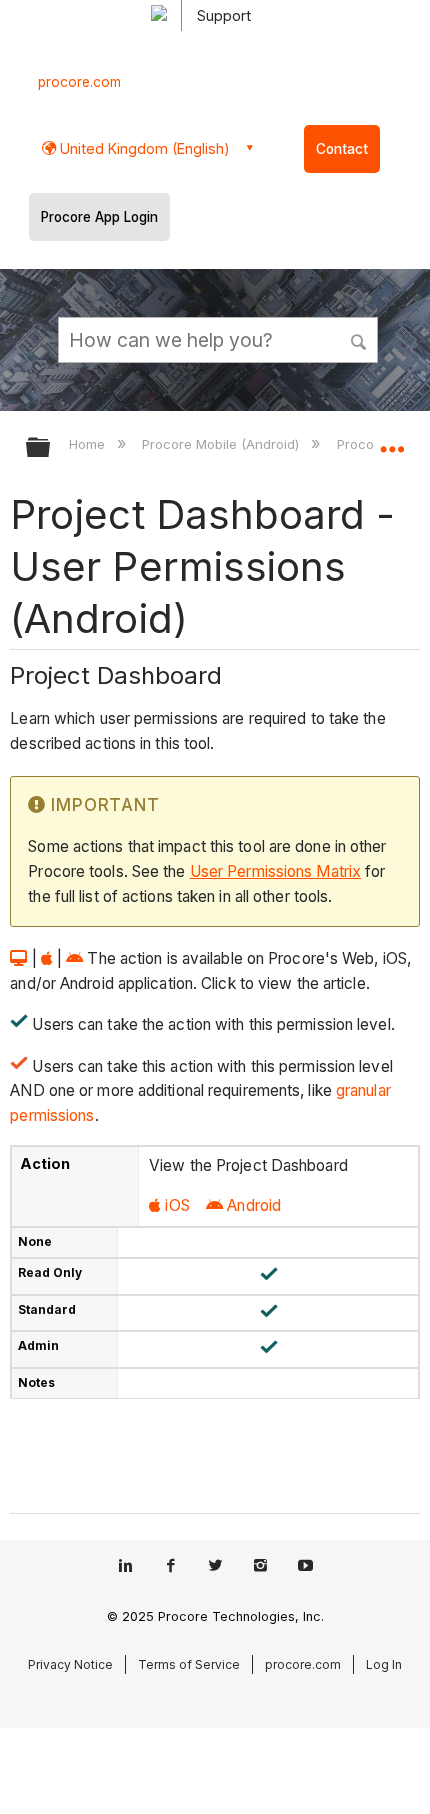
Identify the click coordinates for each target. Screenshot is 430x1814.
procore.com (79, 82)
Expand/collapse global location (392, 441)
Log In (384, 1664)
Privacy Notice (70, 1664)
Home (89, 444)
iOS (177, 1205)
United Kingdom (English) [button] (143, 148)
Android (254, 1205)
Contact (342, 149)
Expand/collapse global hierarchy (51, 448)
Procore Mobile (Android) (222, 444)
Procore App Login (99, 217)
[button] (360, 339)
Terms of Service (189, 1664)
